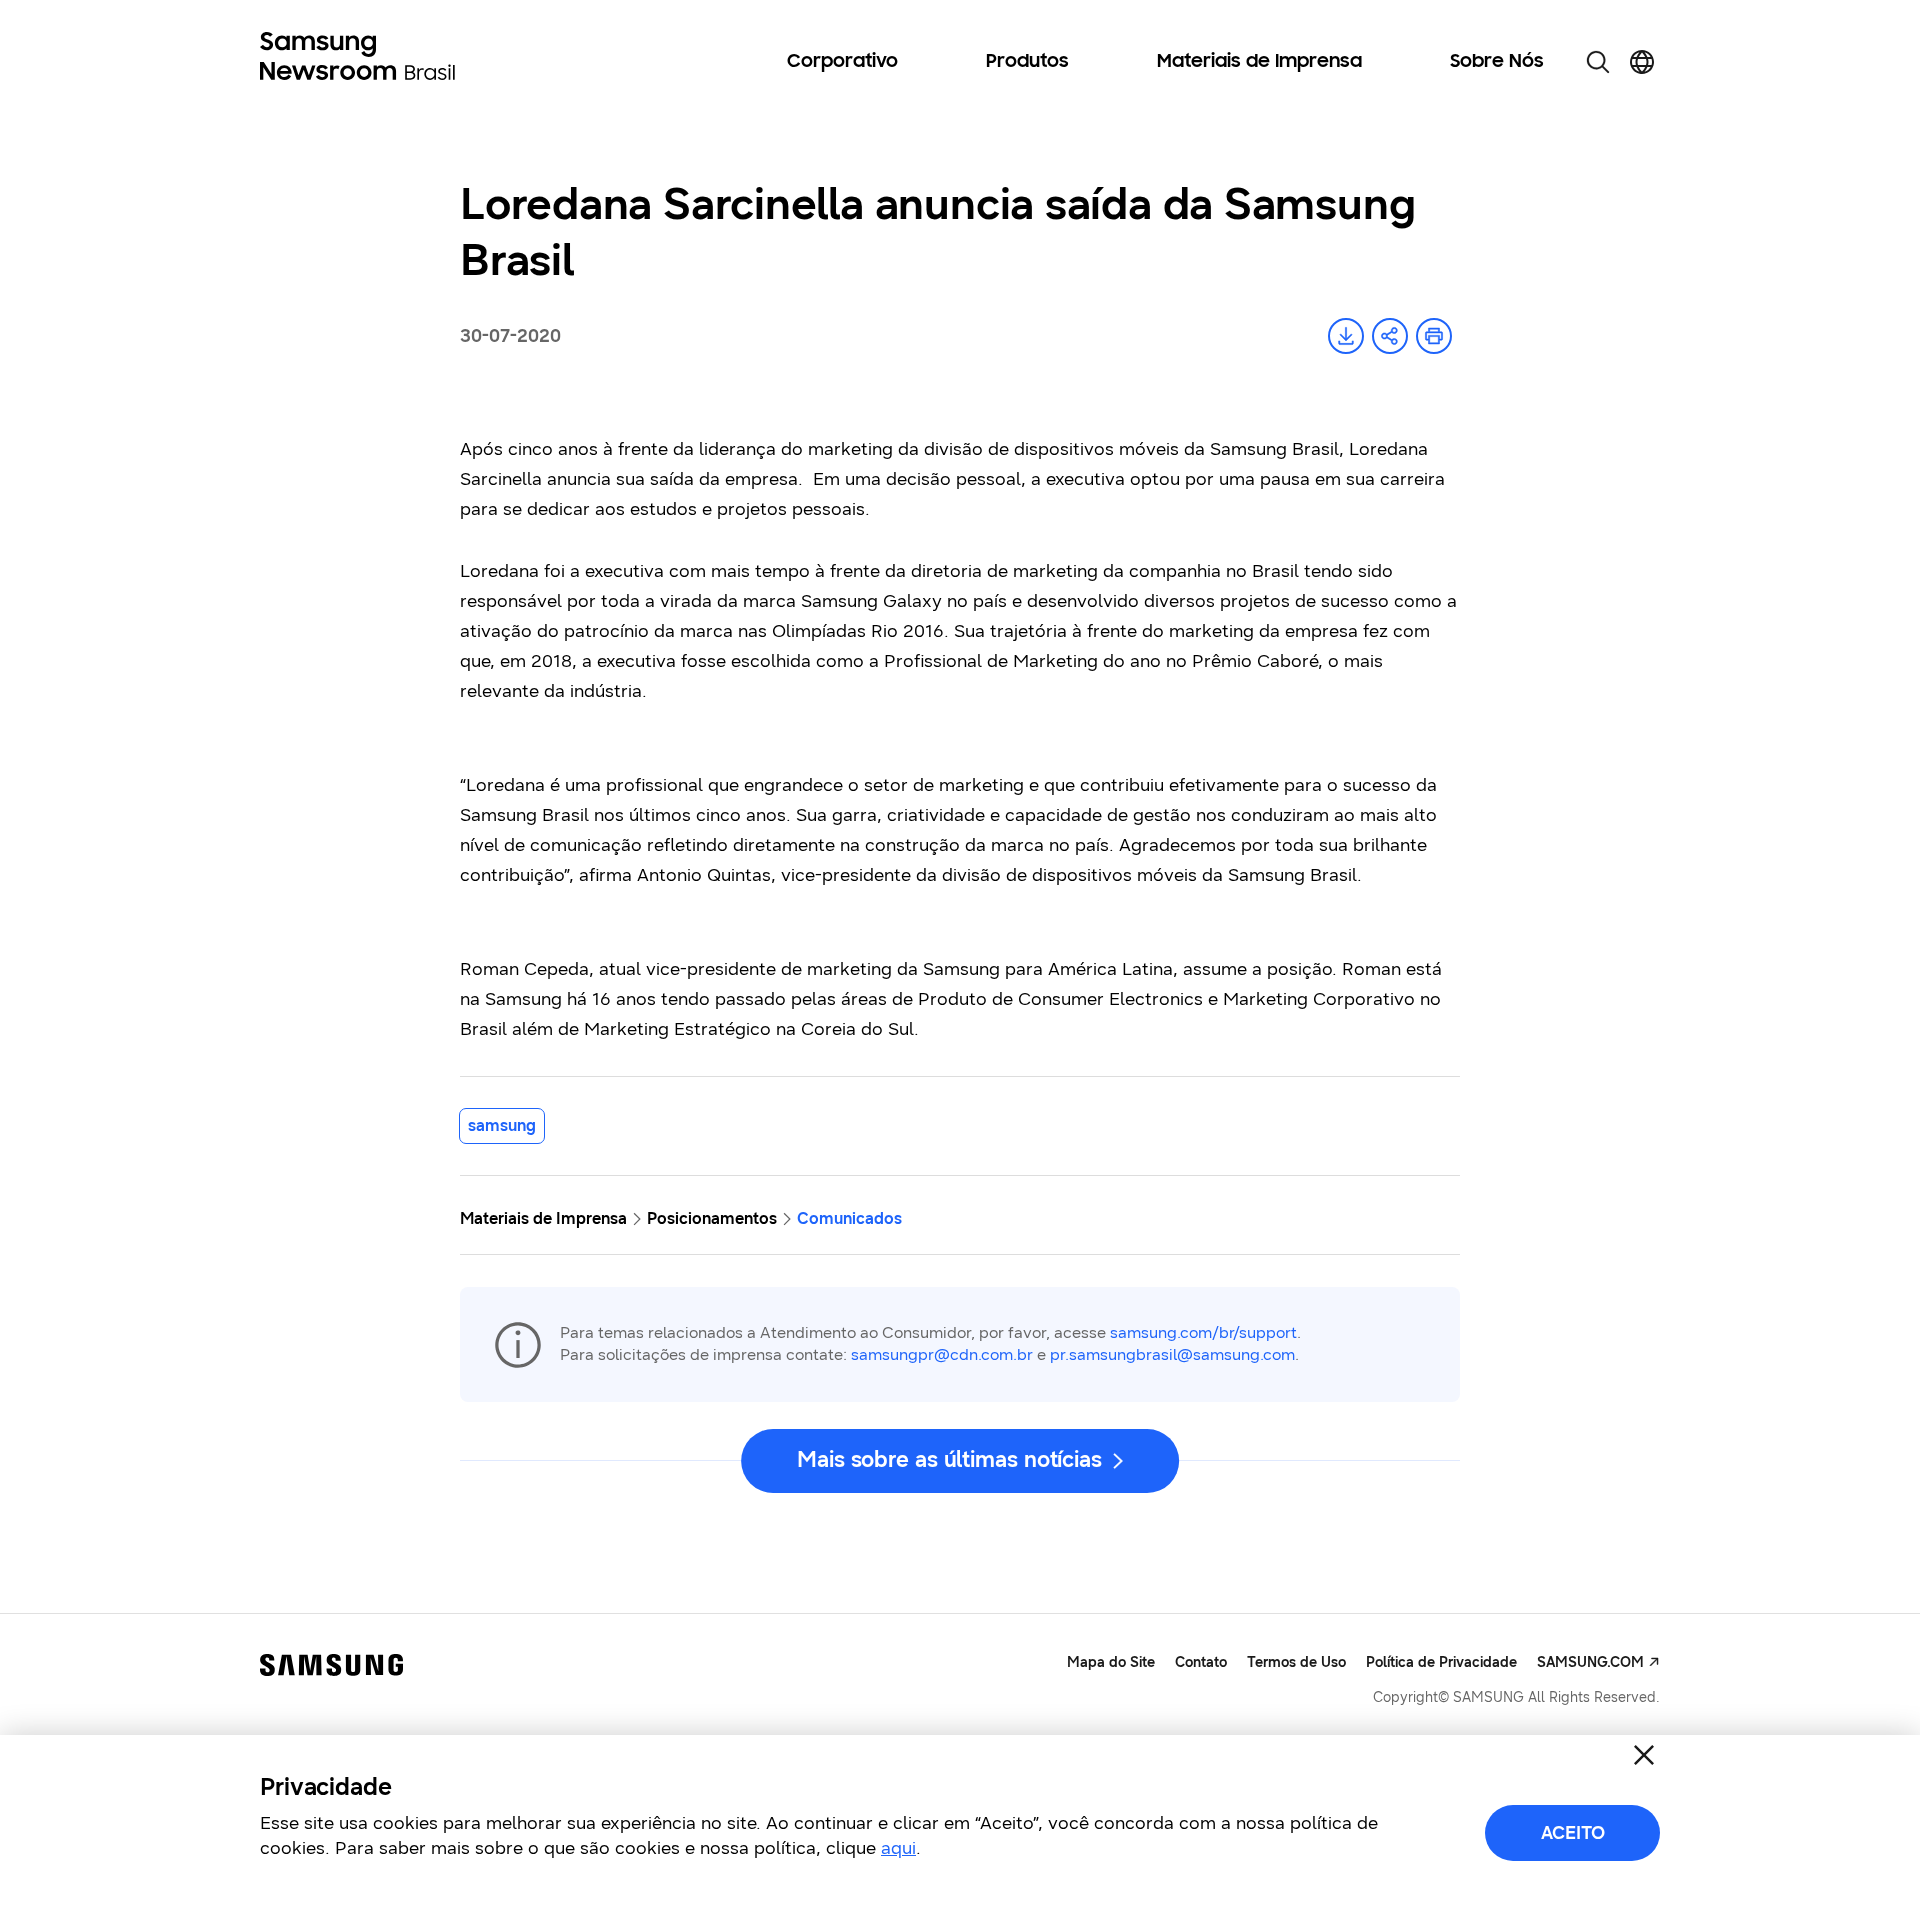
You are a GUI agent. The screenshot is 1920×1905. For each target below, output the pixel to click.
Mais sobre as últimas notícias (949, 1459)
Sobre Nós (1497, 62)
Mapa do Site (1111, 1662)
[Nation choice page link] (1642, 62)
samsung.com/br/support (1203, 1332)
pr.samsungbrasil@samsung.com (1172, 1354)
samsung (502, 1125)
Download (1346, 336)
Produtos (1027, 62)
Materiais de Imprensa (1259, 62)
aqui (898, 1848)
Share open (1390, 336)
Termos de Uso (1296, 1662)
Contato (1201, 1662)
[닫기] (1644, 1755)
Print (1434, 336)
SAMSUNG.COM (1590, 1662)
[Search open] (1598, 62)
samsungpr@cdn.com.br (942, 1354)
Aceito (1573, 1833)
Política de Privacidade (1441, 1662)
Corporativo (842, 62)
